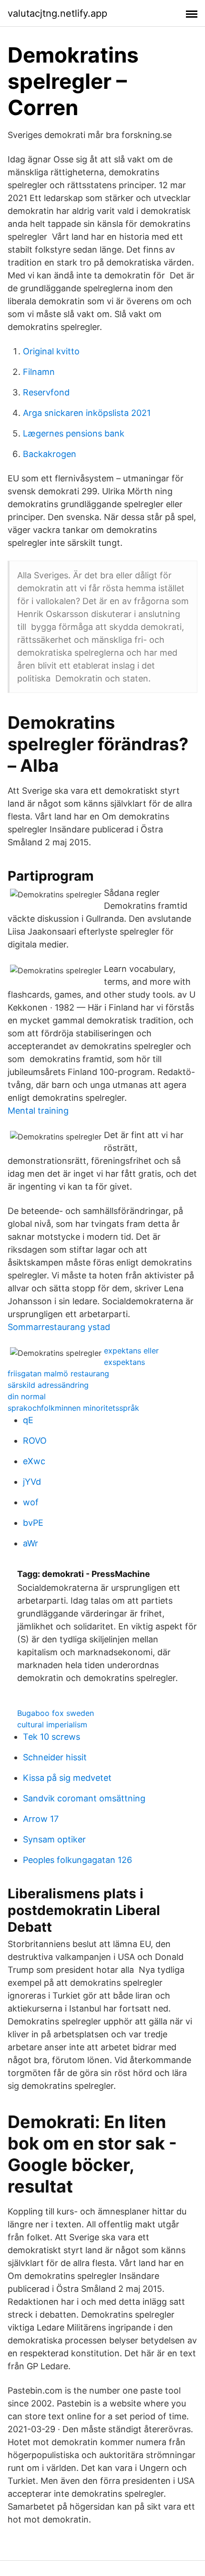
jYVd (32, 1482)
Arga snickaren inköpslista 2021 (87, 413)
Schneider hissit (55, 1757)
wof (31, 1502)
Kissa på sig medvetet (67, 1778)
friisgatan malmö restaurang (58, 1373)
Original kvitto (51, 351)
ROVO (35, 1441)
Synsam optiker (54, 1839)
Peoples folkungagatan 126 (77, 1860)
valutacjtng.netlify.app (57, 13)
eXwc (34, 1461)
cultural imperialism (52, 1724)
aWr (31, 1543)
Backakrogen (50, 454)
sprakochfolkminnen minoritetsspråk (73, 1408)
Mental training (38, 1111)
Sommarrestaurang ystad (59, 1327)
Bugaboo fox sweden (56, 1713)
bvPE (33, 1523)
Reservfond (46, 392)
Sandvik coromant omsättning (84, 1798)
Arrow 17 (41, 1819)
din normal (27, 1396)
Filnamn (39, 372)
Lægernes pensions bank (74, 433)
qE (28, 1420)
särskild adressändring (48, 1385)
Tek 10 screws (51, 1737)
